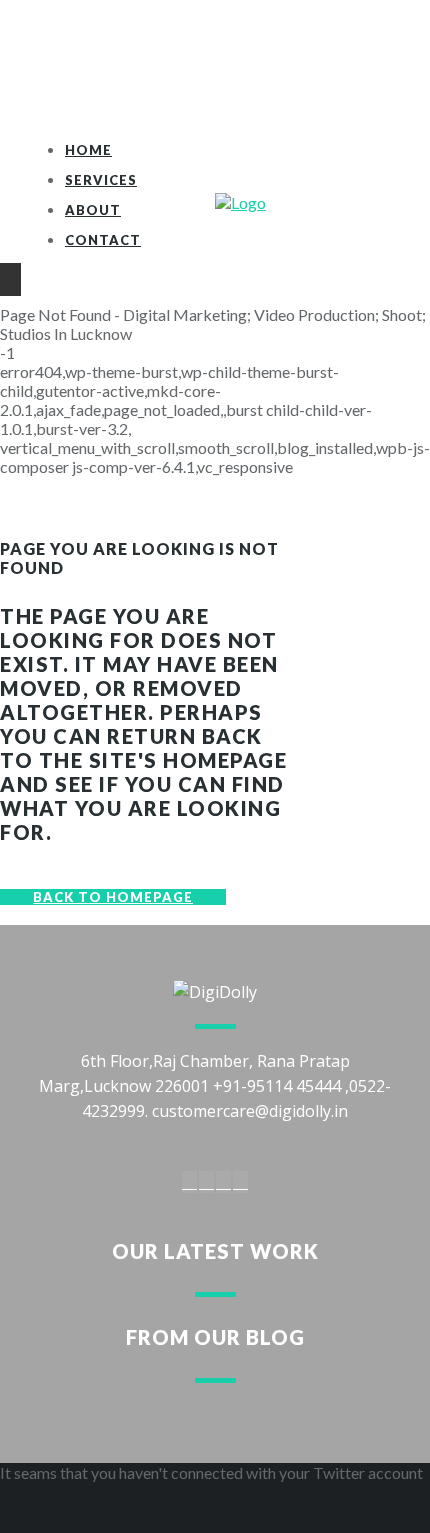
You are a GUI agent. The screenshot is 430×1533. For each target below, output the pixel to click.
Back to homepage (113, 897)
